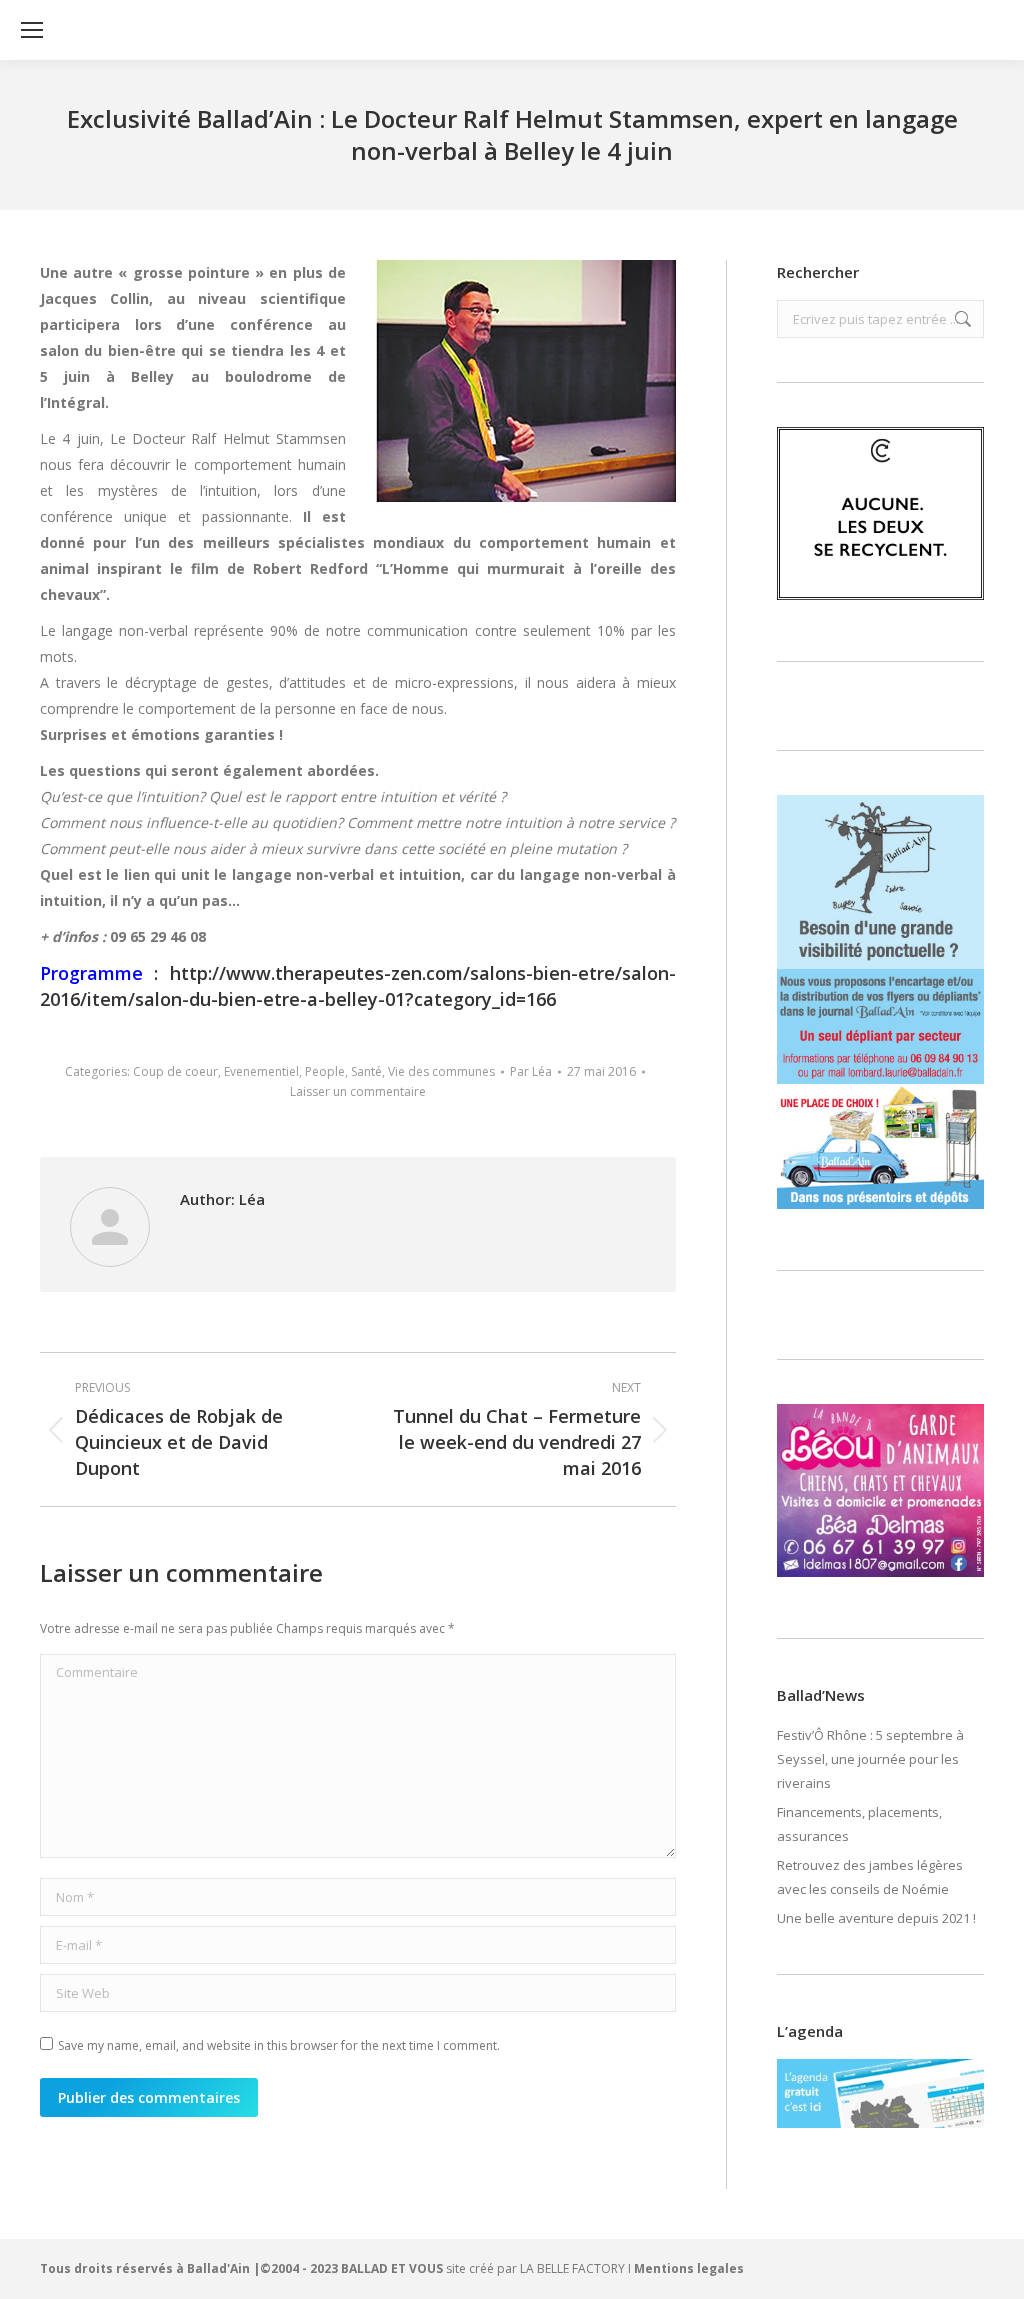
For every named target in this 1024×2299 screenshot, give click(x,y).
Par (531, 1071)
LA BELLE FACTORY (572, 2268)
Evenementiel (261, 1071)
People (325, 1071)
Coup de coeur (175, 1071)
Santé (366, 1071)
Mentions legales (689, 2268)
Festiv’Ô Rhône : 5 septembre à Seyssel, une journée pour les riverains (870, 1759)
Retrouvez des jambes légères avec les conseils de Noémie (870, 1877)
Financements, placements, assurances (859, 1824)
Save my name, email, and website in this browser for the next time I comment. (279, 2045)
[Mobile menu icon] (32, 30)
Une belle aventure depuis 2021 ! (876, 1918)
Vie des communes (441, 1071)
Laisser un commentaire (358, 1091)
